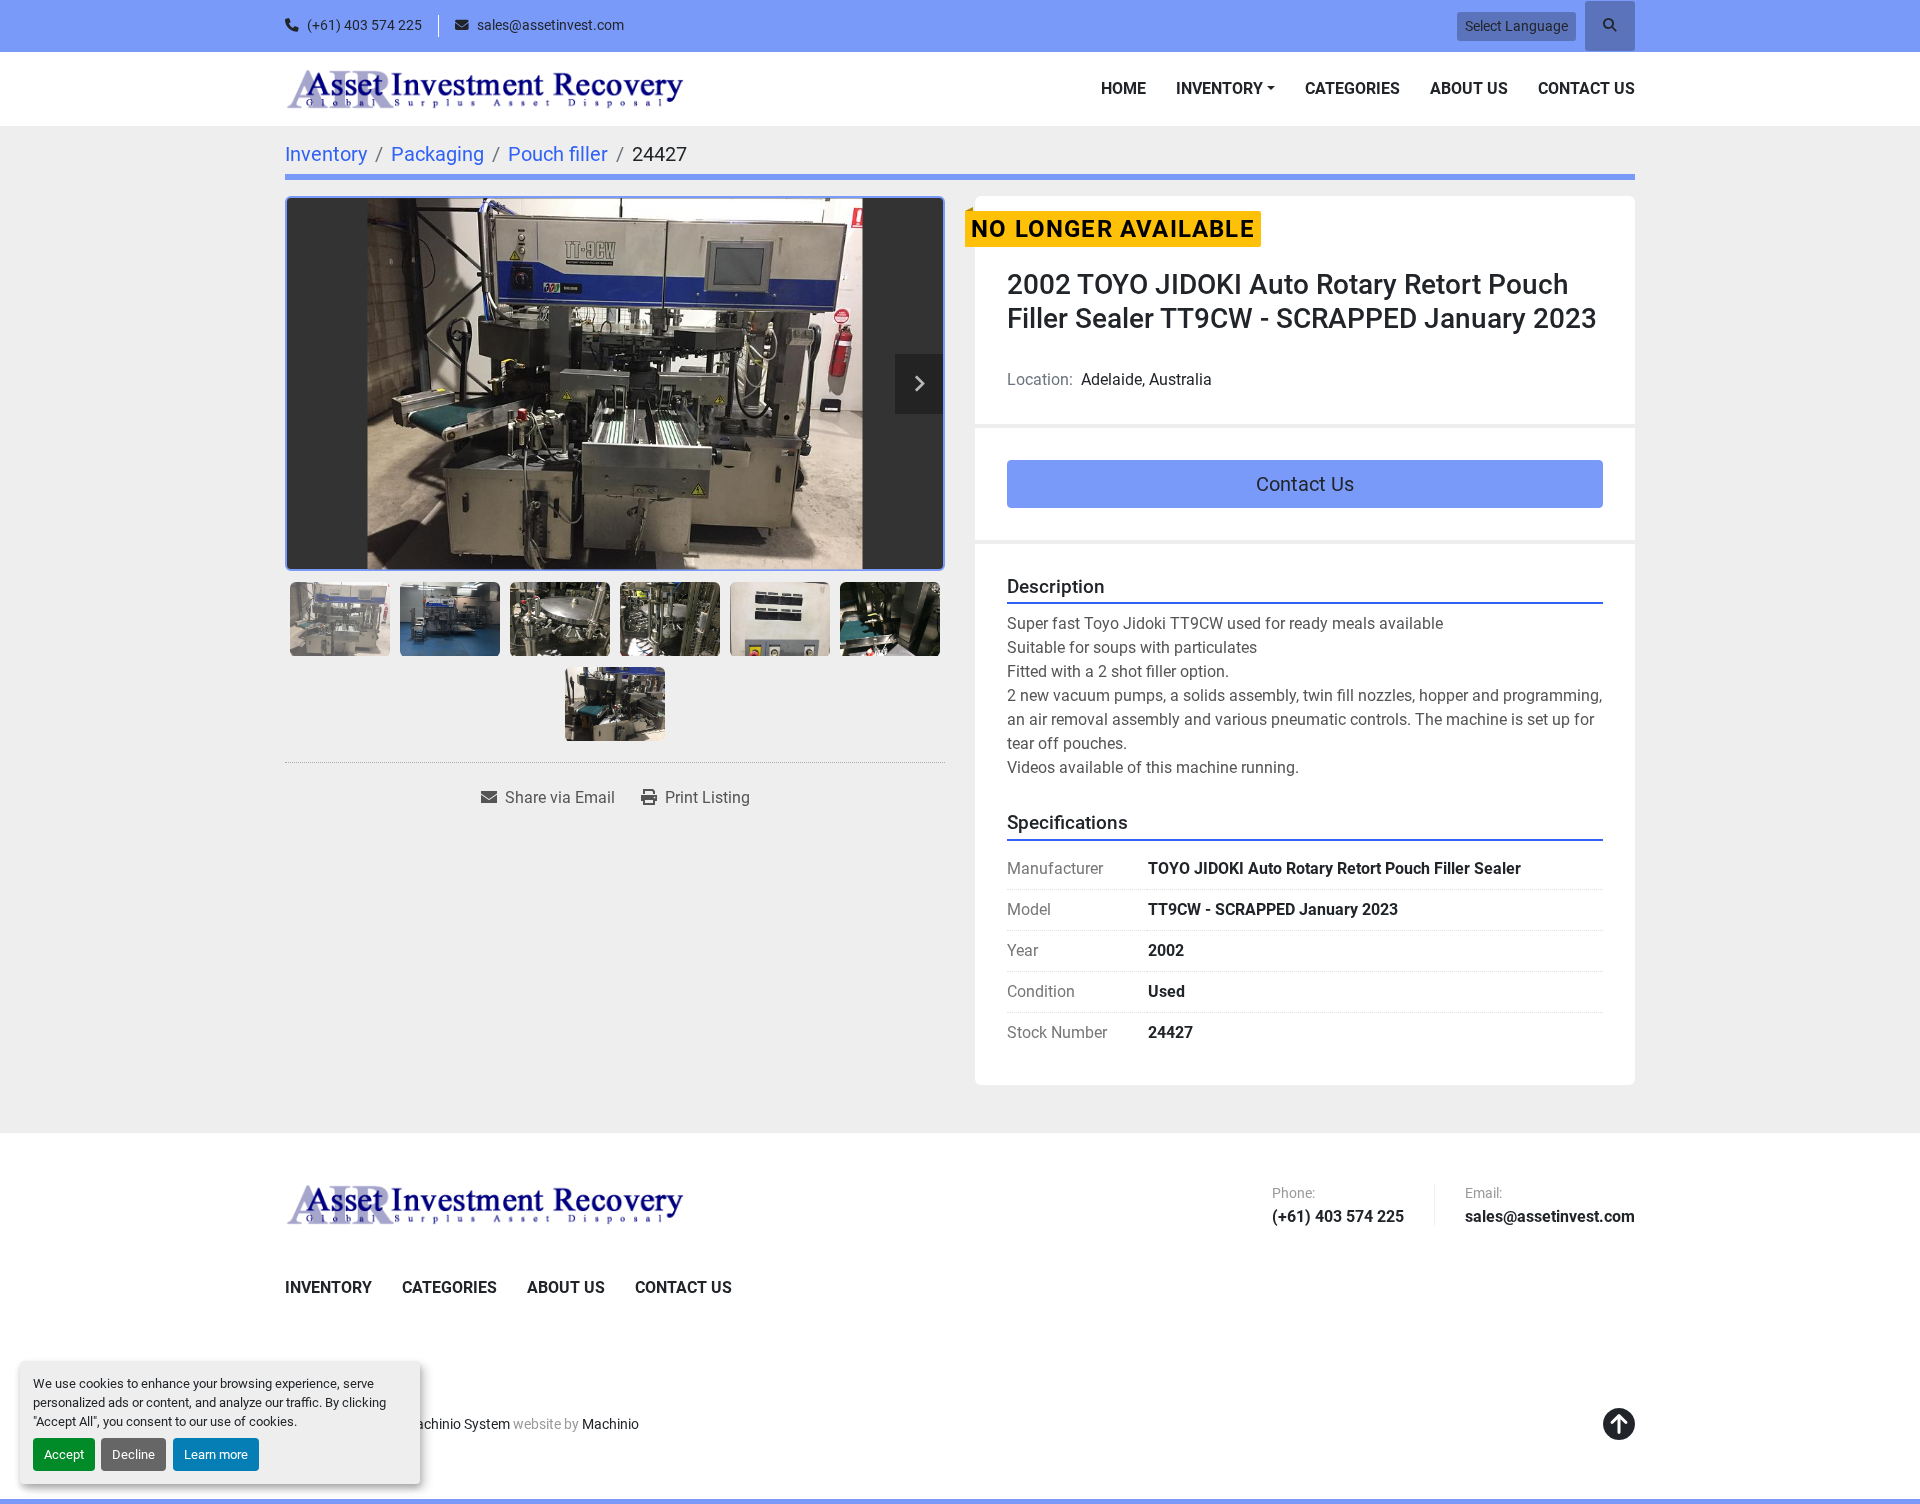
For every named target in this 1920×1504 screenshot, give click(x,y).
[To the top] (1619, 1425)
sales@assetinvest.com (550, 25)
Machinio (610, 1424)
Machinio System (457, 1424)
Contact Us (1586, 88)
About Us (1469, 88)
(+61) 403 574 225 (364, 25)
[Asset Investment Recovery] (485, 1204)
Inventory (1219, 88)
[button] (1225, 89)
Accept (64, 1454)
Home (1123, 88)
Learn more (216, 1454)
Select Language (1516, 26)
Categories (1352, 88)
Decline (133, 1454)
